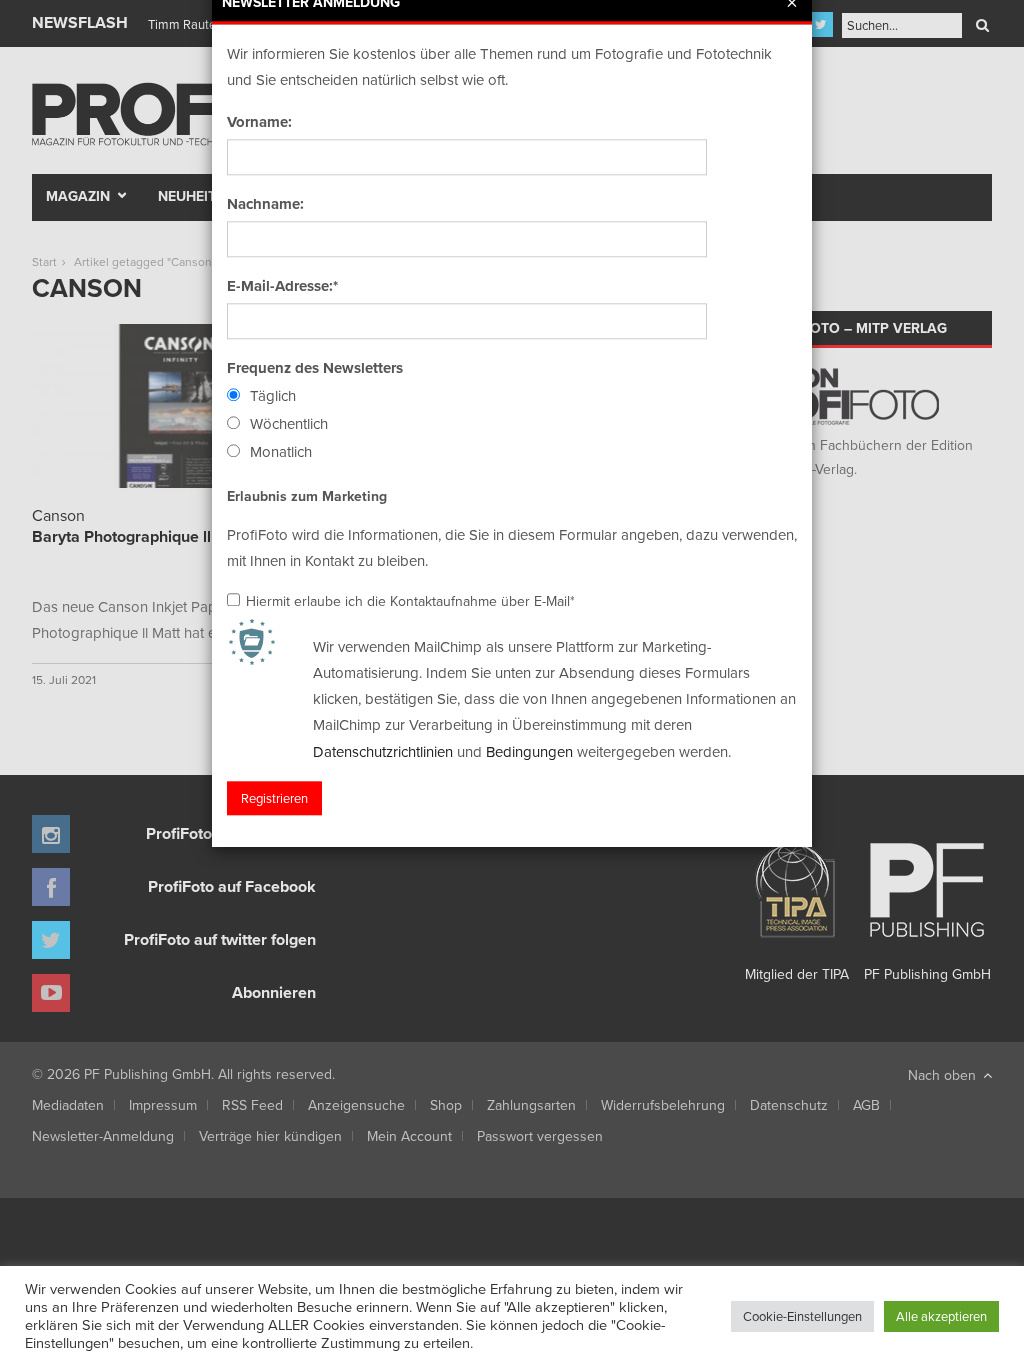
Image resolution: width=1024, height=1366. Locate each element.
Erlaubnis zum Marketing (307, 496)
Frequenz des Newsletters (315, 368)
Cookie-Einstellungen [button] (802, 1316)
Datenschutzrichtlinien (383, 751)
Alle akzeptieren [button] (941, 1316)
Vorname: (259, 122)
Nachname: (265, 204)
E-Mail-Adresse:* (282, 286)
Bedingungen (529, 751)
